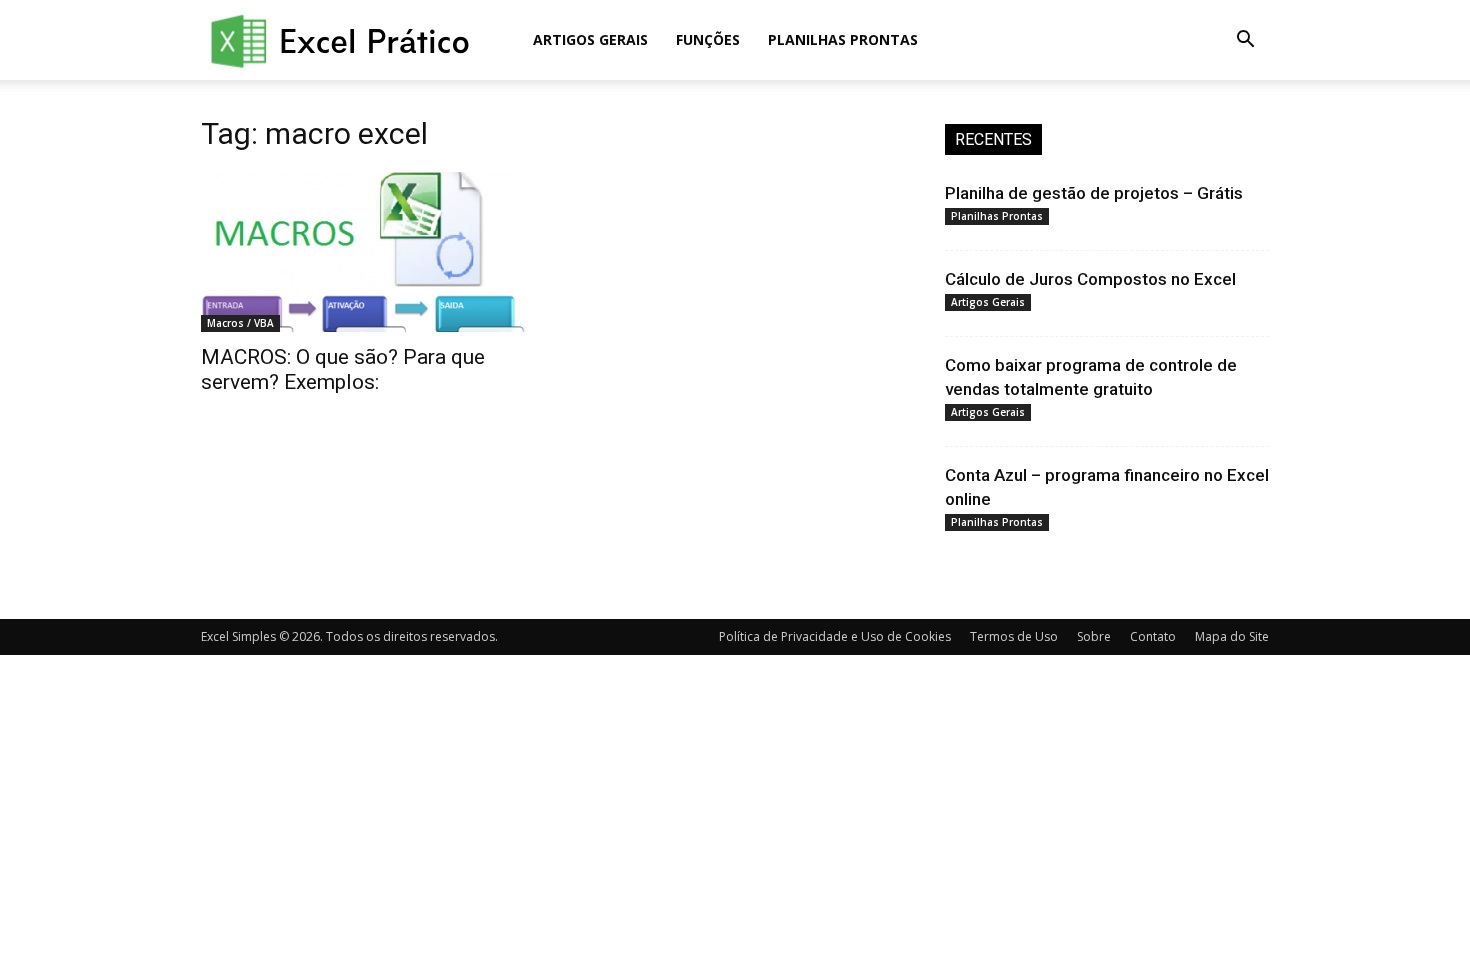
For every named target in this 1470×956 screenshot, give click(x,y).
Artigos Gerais (590, 39)
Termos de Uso (1014, 636)
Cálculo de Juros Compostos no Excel (1090, 279)
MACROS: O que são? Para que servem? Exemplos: (343, 369)
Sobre (1094, 636)
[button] (1245, 41)
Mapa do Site (1232, 636)
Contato (1153, 636)
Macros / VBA (240, 323)
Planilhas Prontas (843, 39)
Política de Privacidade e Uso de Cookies (835, 636)
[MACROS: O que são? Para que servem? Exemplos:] (363, 252)
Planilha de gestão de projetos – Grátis (1094, 193)
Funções (708, 39)
